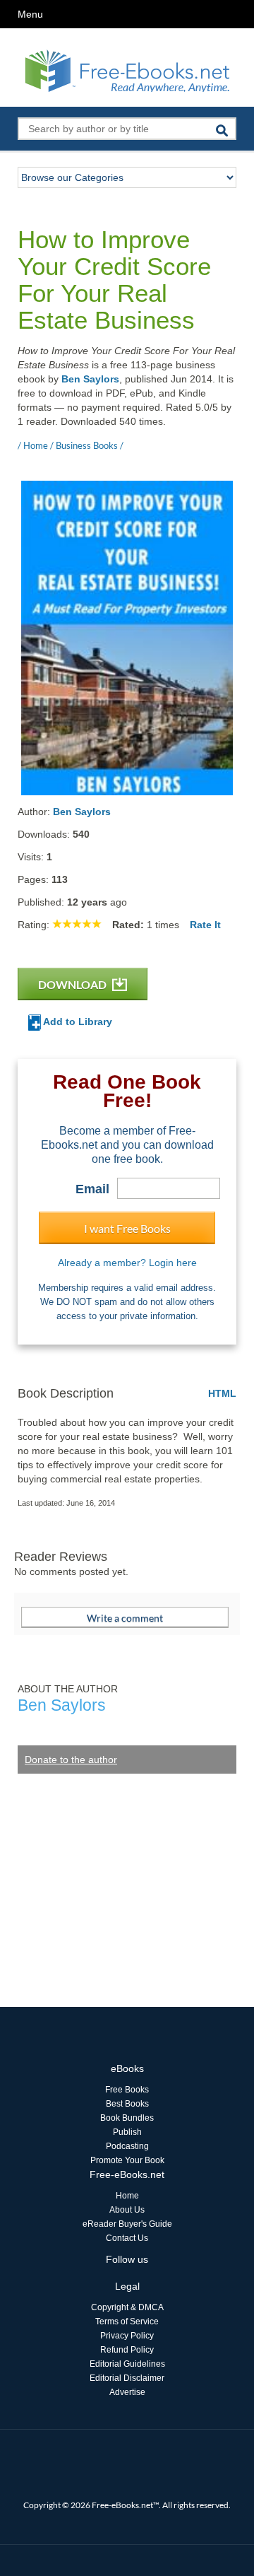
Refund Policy (127, 2350)
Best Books (127, 2104)
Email (92, 1189)
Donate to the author (71, 1760)
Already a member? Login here (127, 1263)
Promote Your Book (127, 2160)
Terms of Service (127, 2322)
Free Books (127, 2090)
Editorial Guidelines (127, 2364)
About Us (127, 2210)
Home (127, 2196)
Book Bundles (127, 2118)
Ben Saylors (90, 379)
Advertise (127, 2392)
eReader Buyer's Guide (127, 2224)
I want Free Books (127, 1228)
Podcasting (127, 2146)
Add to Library (77, 1021)
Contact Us (127, 2238)
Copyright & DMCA (127, 2307)
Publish (127, 2132)
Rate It (205, 925)
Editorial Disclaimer (127, 2378)
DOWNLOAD (73, 984)
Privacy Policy (127, 2336)
